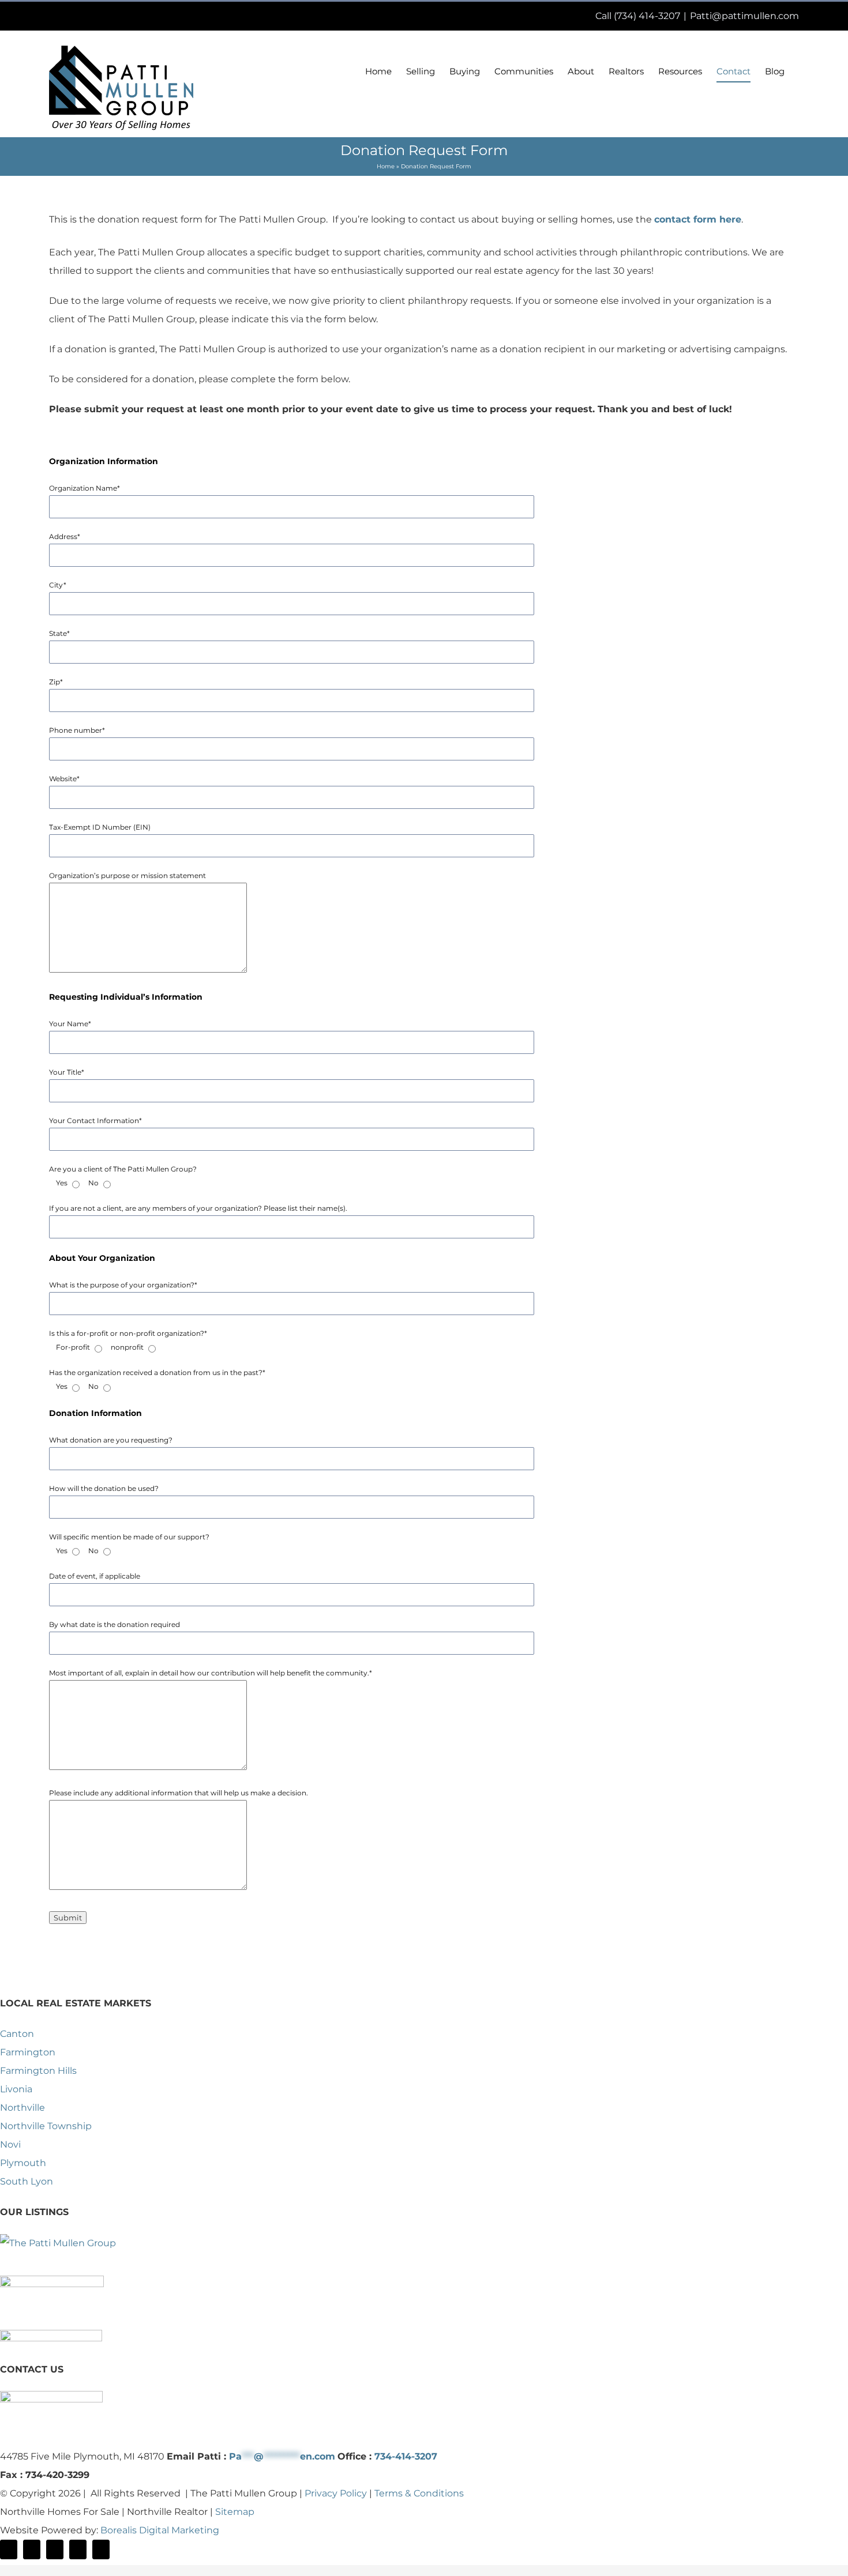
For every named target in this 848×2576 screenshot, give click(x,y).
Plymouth (23, 2163)
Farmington (28, 2052)
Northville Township (46, 2126)
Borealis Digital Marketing (160, 2530)
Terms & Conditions (419, 2493)
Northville (22, 2108)
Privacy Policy (336, 2493)
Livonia (16, 2089)
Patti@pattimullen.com (744, 16)
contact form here (698, 219)
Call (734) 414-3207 (638, 16)
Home (386, 166)
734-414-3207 (406, 2456)
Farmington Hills (38, 2071)
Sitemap (235, 2512)
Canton (17, 2034)
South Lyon (27, 2181)
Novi (10, 2144)
